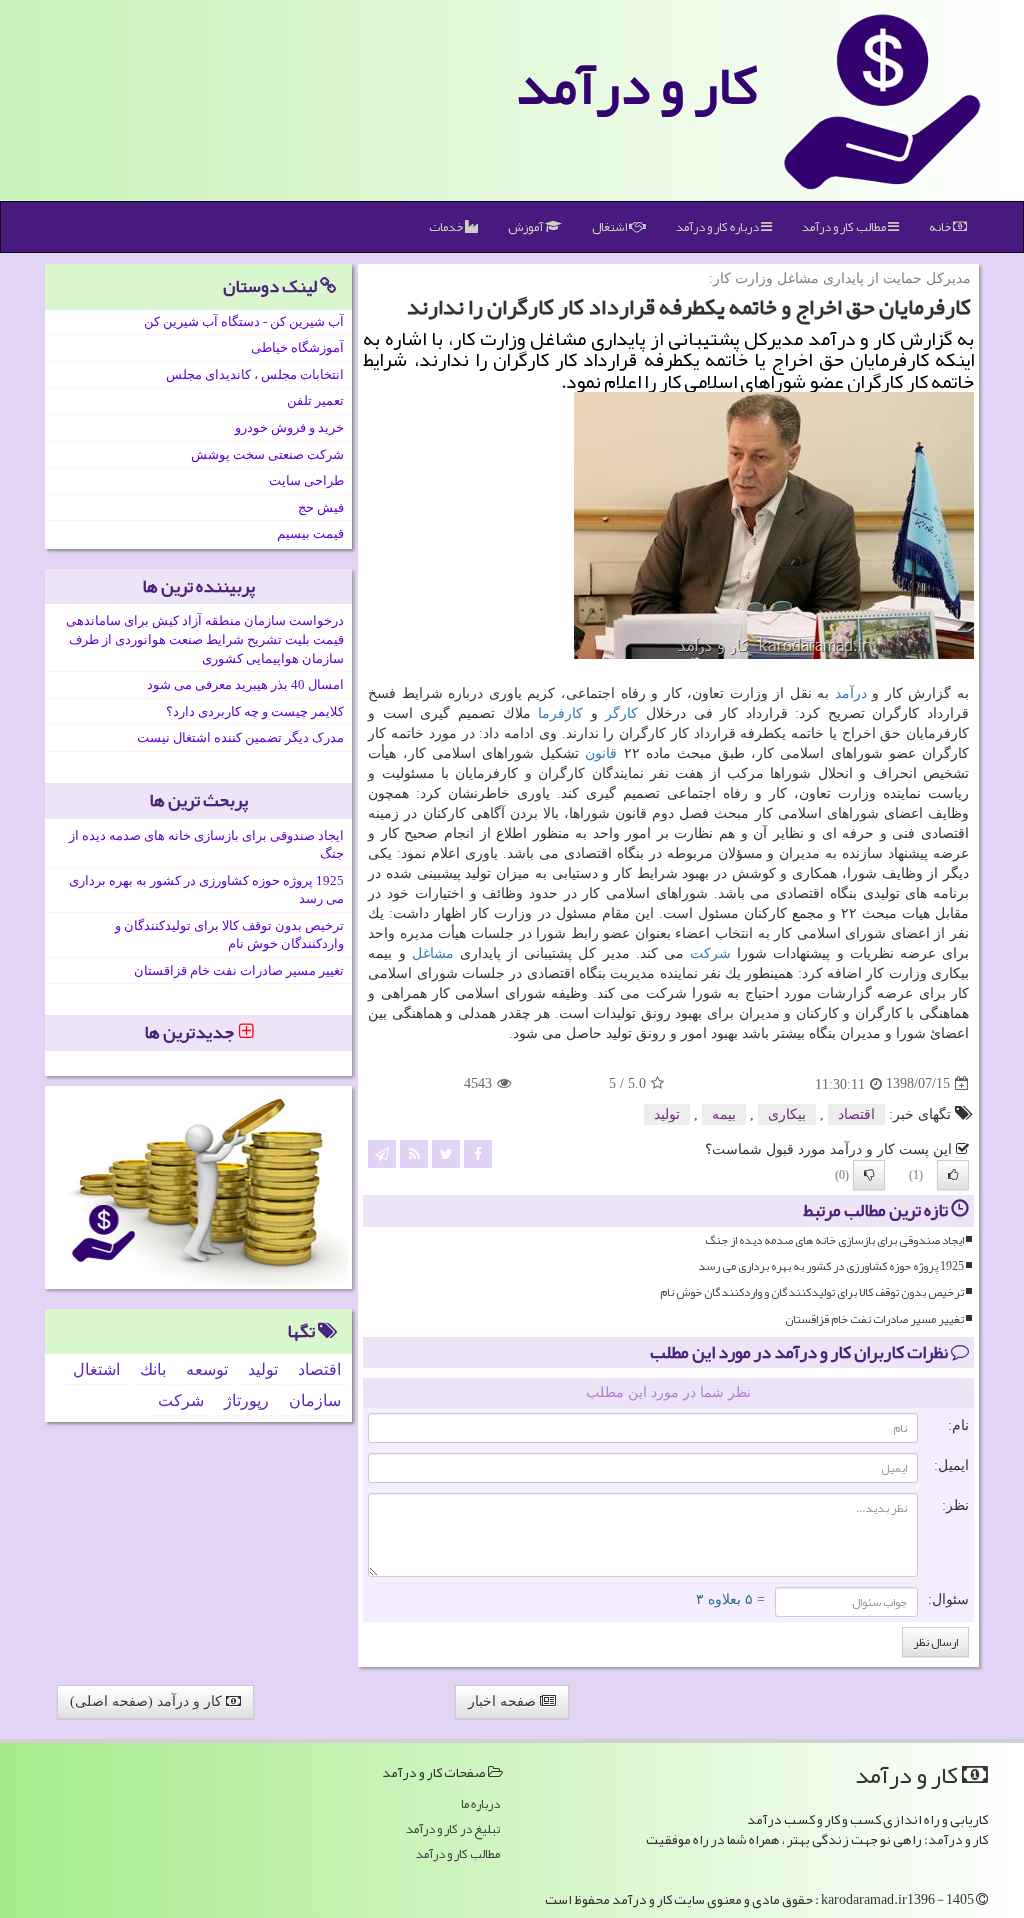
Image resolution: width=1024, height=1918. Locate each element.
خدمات (447, 227)
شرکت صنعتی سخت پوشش (267, 454)
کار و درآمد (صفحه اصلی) (148, 1701)
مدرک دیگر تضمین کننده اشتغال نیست (240, 737)
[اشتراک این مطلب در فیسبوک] (478, 1152)
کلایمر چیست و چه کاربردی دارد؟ (255, 711)
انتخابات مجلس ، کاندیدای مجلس (255, 374)
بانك (153, 1369)
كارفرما (560, 713)
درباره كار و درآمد (718, 227)
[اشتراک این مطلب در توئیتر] (446, 1152)
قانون (601, 753)
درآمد (851, 693)
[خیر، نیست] (869, 1175)
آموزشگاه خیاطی (297, 347)
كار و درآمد (637, 85)
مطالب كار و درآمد (845, 227)
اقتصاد (856, 1114)
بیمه (724, 1114)
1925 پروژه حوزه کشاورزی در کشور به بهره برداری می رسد (831, 1266)
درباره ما (480, 1804)
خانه (941, 227)
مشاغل (433, 953)
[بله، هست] (953, 1175)
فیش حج (321, 507)
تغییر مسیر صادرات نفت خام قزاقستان (874, 1319)
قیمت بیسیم (310, 533)
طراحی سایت (306, 480)
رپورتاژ (246, 1400)
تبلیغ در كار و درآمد (453, 1829)
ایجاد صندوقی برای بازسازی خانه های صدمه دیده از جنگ (834, 1240)
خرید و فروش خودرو (289, 427)
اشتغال (610, 227)
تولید (667, 1114)
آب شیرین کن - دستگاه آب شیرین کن (244, 321)
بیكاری (787, 1114)
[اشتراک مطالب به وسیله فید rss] (414, 1152)
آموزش (526, 227)
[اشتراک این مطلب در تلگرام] (382, 1152)
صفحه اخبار (504, 1701)
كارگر (621, 713)
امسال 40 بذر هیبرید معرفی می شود (245, 684)
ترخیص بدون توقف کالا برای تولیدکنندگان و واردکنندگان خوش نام (812, 1292)
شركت (710, 953)
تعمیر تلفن (315, 400)
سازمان (315, 1400)
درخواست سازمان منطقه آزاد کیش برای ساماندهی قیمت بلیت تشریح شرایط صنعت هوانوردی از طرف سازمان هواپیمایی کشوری (205, 639)
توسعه (207, 1369)
